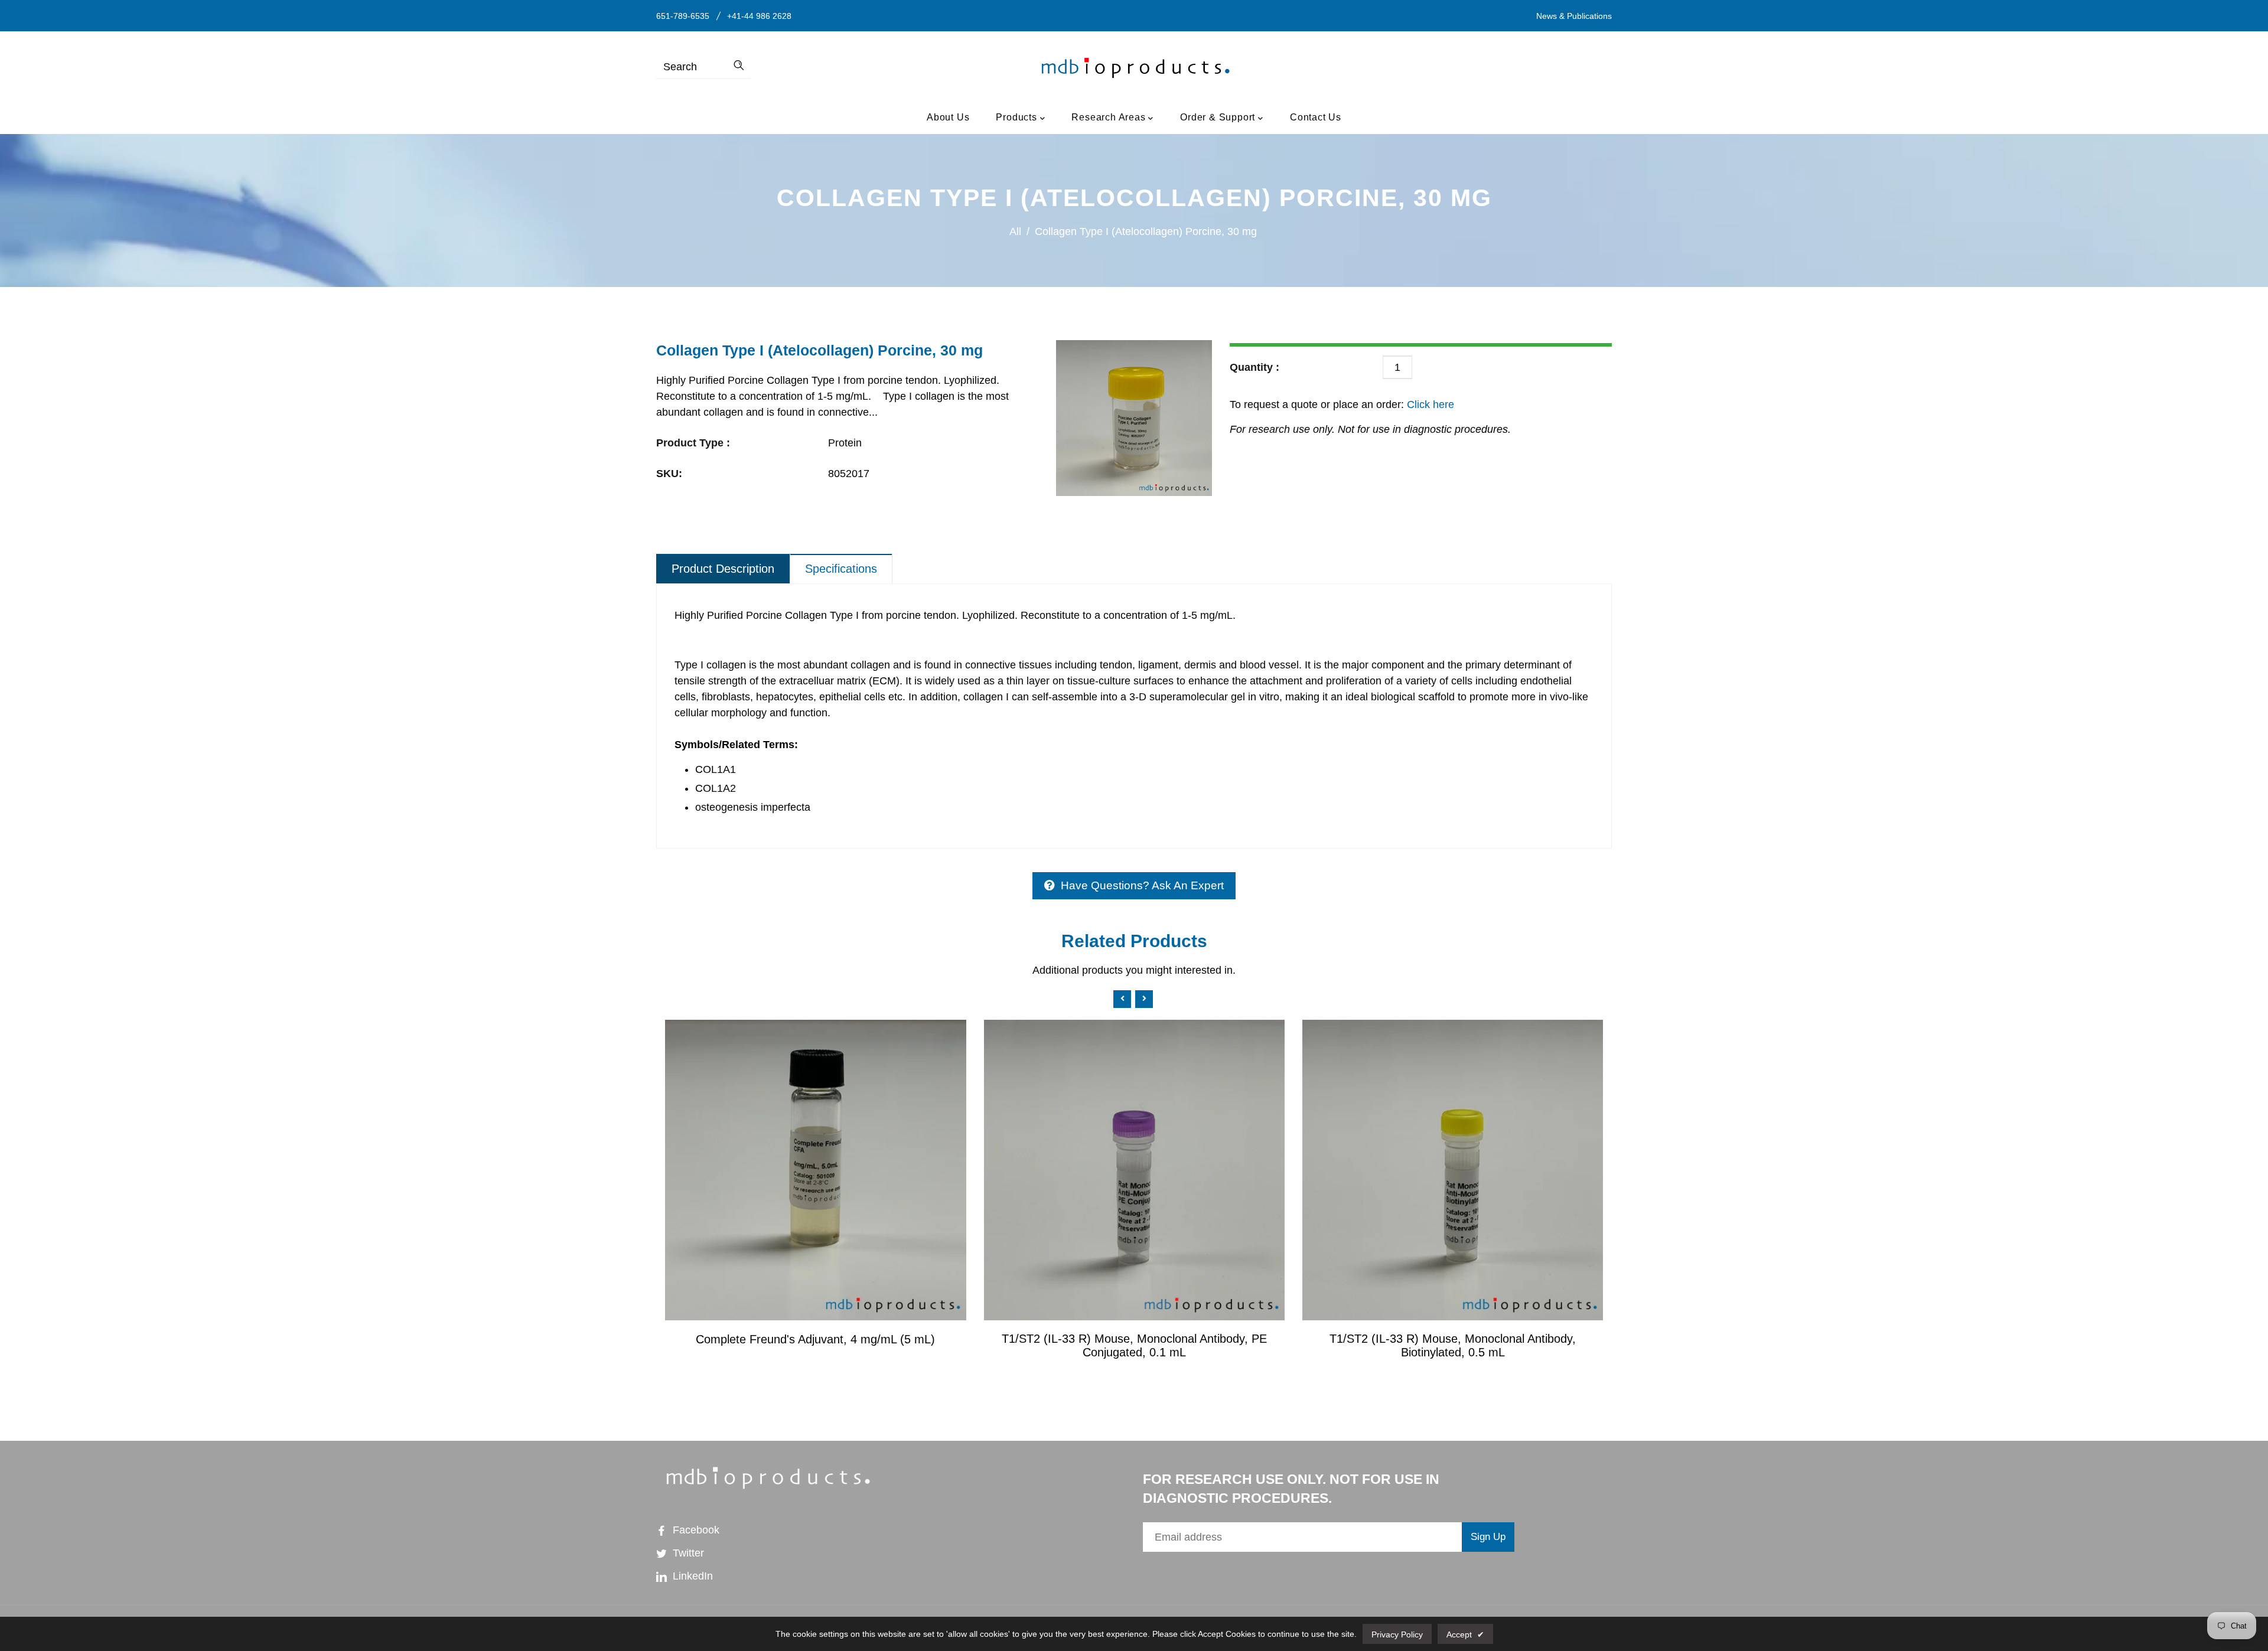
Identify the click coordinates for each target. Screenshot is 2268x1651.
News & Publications (1574, 16)
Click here (1429, 404)
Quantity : (1254, 367)
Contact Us (1316, 117)
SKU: (669, 474)
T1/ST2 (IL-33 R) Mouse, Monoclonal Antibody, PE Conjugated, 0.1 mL (1134, 1345)
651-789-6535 (683, 16)
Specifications (841, 569)
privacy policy (1397, 1634)
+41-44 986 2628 (759, 16)
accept (1465, 1634)
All (1015, 231)
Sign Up (1488, 1537)
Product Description (723, 569)
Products (1018, 117)
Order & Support (1219, 117)
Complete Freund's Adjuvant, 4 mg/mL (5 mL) (815, 1339)
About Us (948, 117)
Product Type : (693, 443)
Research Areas (1110, 117)
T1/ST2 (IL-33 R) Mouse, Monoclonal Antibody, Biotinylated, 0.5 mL (1453, 1345)
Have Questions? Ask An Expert (1142, 885)
